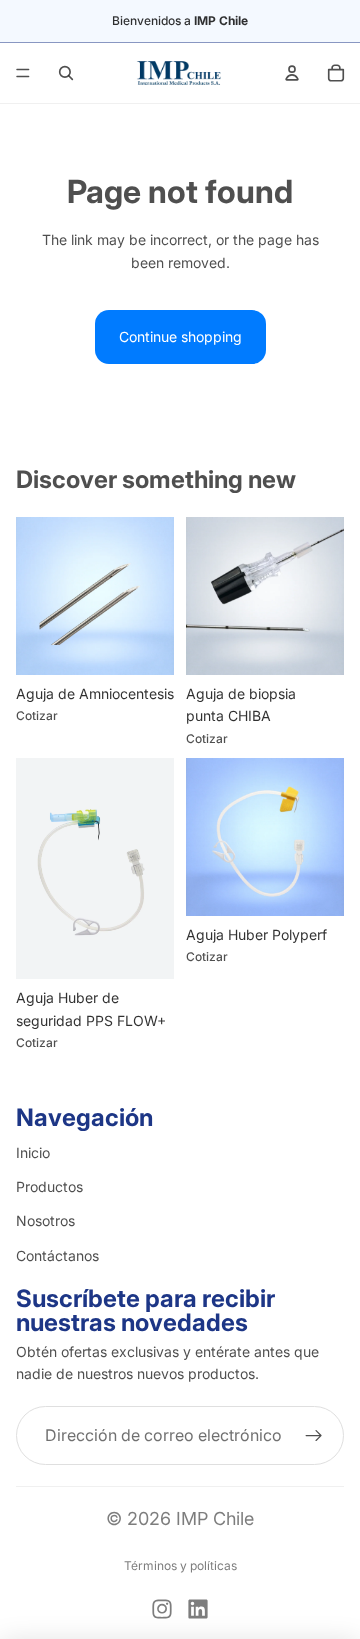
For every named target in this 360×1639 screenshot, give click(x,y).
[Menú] (23, 73)
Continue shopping (180, 336)
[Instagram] (162, 1609)
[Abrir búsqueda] (66, 73)
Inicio (33, 1152)
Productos (49, 1186)
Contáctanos (57, 1255)
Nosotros (45, 1220)
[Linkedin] (198, 1609)
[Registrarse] (314, 1436)
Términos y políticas (180, 1565)
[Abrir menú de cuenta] (292, 73)
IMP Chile (215, 1518)
